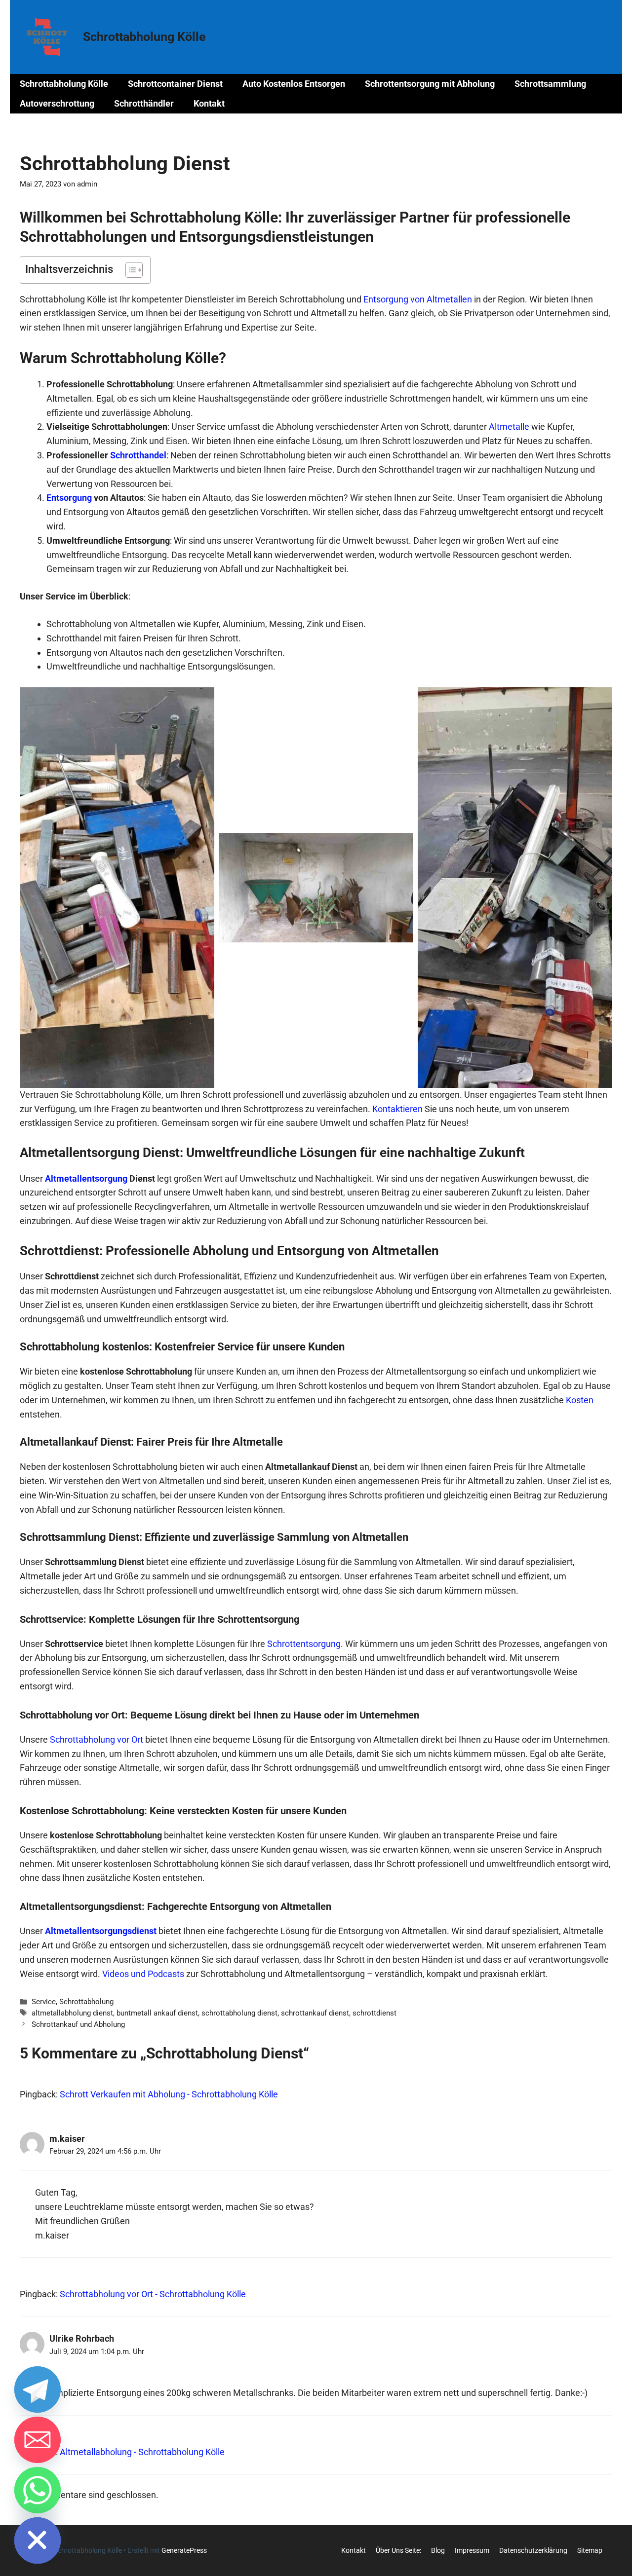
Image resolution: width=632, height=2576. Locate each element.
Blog (438, 2550)
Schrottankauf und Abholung (78, 2024)
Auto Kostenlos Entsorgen (294, 84)
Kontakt (209, 103)
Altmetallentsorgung (86, 1178)
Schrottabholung (86, 2002)
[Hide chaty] (38, 2540)
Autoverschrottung (57, 103)
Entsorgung (69, 498)
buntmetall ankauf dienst (157, 2013)
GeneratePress (184, 2550)
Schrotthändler (144, 103)
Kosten (580, 1400)
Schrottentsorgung (304, 1644)
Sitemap (590, 2550)
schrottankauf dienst (315, 2013)
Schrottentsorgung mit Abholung (430, 84)
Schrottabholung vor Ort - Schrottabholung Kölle (153, 2294)
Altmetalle (509, 427)
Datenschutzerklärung (533, 2550)
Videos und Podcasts (143, 1974)
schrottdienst (375, 2013)
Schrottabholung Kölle (144, 37)
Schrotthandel (138, 455)
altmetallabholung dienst (72, 2013)
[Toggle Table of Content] (129, 270)
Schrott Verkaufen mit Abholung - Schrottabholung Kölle (169, 2094)
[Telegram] (38, 2389)
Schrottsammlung (550, 84)
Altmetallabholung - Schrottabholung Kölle (142, 2452)
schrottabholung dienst (239, 2013)
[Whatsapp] (38, 2490)
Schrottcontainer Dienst (175, 84)
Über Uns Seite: (398, 2550)
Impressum (472, 2550)
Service (44, 2002)
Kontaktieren (397, 1109)
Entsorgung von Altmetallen (418, 299)
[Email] (38, 2440)
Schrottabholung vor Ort (97, 1739)
